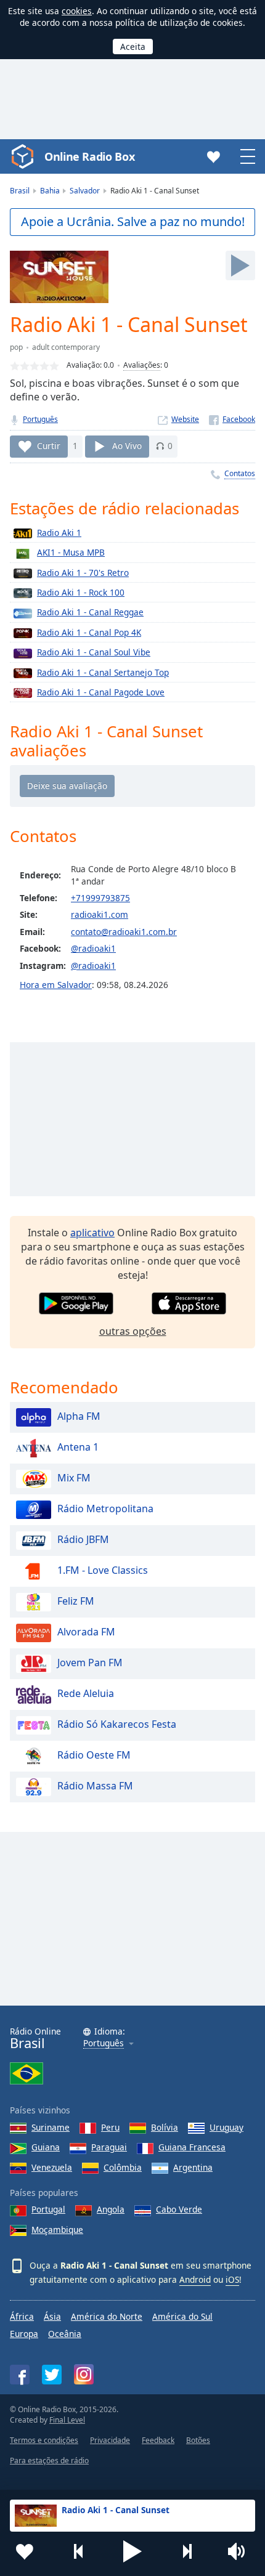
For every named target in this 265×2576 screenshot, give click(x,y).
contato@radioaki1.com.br (124, 932)
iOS (232, 2279)
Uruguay (226, 2127)
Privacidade (110, 2440)
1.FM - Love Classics (103, 1570)
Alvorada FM (86, 1632)
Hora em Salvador (56, 985)
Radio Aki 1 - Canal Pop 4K (89, 632)
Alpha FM (79, 1416)
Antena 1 (78, 1447)
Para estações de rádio (49, 2461)
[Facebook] (232, 419)
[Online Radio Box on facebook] (20, 2375)
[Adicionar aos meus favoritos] (25, 2551)
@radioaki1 (93, 948)
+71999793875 (100, 898)
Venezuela (52, 2167)
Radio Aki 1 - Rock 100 (81, 592)
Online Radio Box (89, 156)
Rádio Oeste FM (94, 1755)
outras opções (133, 1331)
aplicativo (92, 1233)
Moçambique (57, 2230)
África (22, 2316)
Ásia (52, 2316)
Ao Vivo (127, 446)
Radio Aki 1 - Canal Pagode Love (101, 692)
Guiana (46, 2147)
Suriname (51, 2127)
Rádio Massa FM (95, 1786)
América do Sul (182, 2316)
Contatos (240, 473)
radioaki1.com (100, 914)
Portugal (48, 2209)
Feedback (158, 2440)
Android (195, 2279)
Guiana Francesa (192, 2147)
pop (16, 347)
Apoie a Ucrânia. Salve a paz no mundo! (133, 221)
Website (185, 419)
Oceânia (65, 2334)
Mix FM (74, 1478)
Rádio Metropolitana (105, 1509)
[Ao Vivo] (240, 265)
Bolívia (165, 2127)
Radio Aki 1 (59, 533)
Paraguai (109, 2147)
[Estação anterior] (79, 2551)
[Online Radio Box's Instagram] (84, 2374)
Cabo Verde (179, 2209)
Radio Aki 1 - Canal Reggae (90, 612)
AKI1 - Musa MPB (71, 552)
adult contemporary (66, 347)
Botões (198, 2440)
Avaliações (142, 365)
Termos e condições (44, 2440)
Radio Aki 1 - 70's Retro (83, 573)
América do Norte (107, 2316)
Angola (111, 2209)
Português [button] (104, 2043)
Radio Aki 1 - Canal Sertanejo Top (103, 672)
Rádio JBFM (83, 1539)
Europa (24, 2334)
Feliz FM (76, 1601)
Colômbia (123, 2167)
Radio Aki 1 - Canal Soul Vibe (94, 652)
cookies (77, 11)
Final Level (67, 2420)
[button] (132, 2551)
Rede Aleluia (86, 1693)
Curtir (49, 446)
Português (40, 419)
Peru (110, 2127)
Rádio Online (35, 2039)
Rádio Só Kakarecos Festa (117, 1724)
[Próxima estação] (187, 2551)
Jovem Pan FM (90, 1663)
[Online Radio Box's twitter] (52, 2375)
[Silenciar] (240, 2551)
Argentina (193, 2167)
